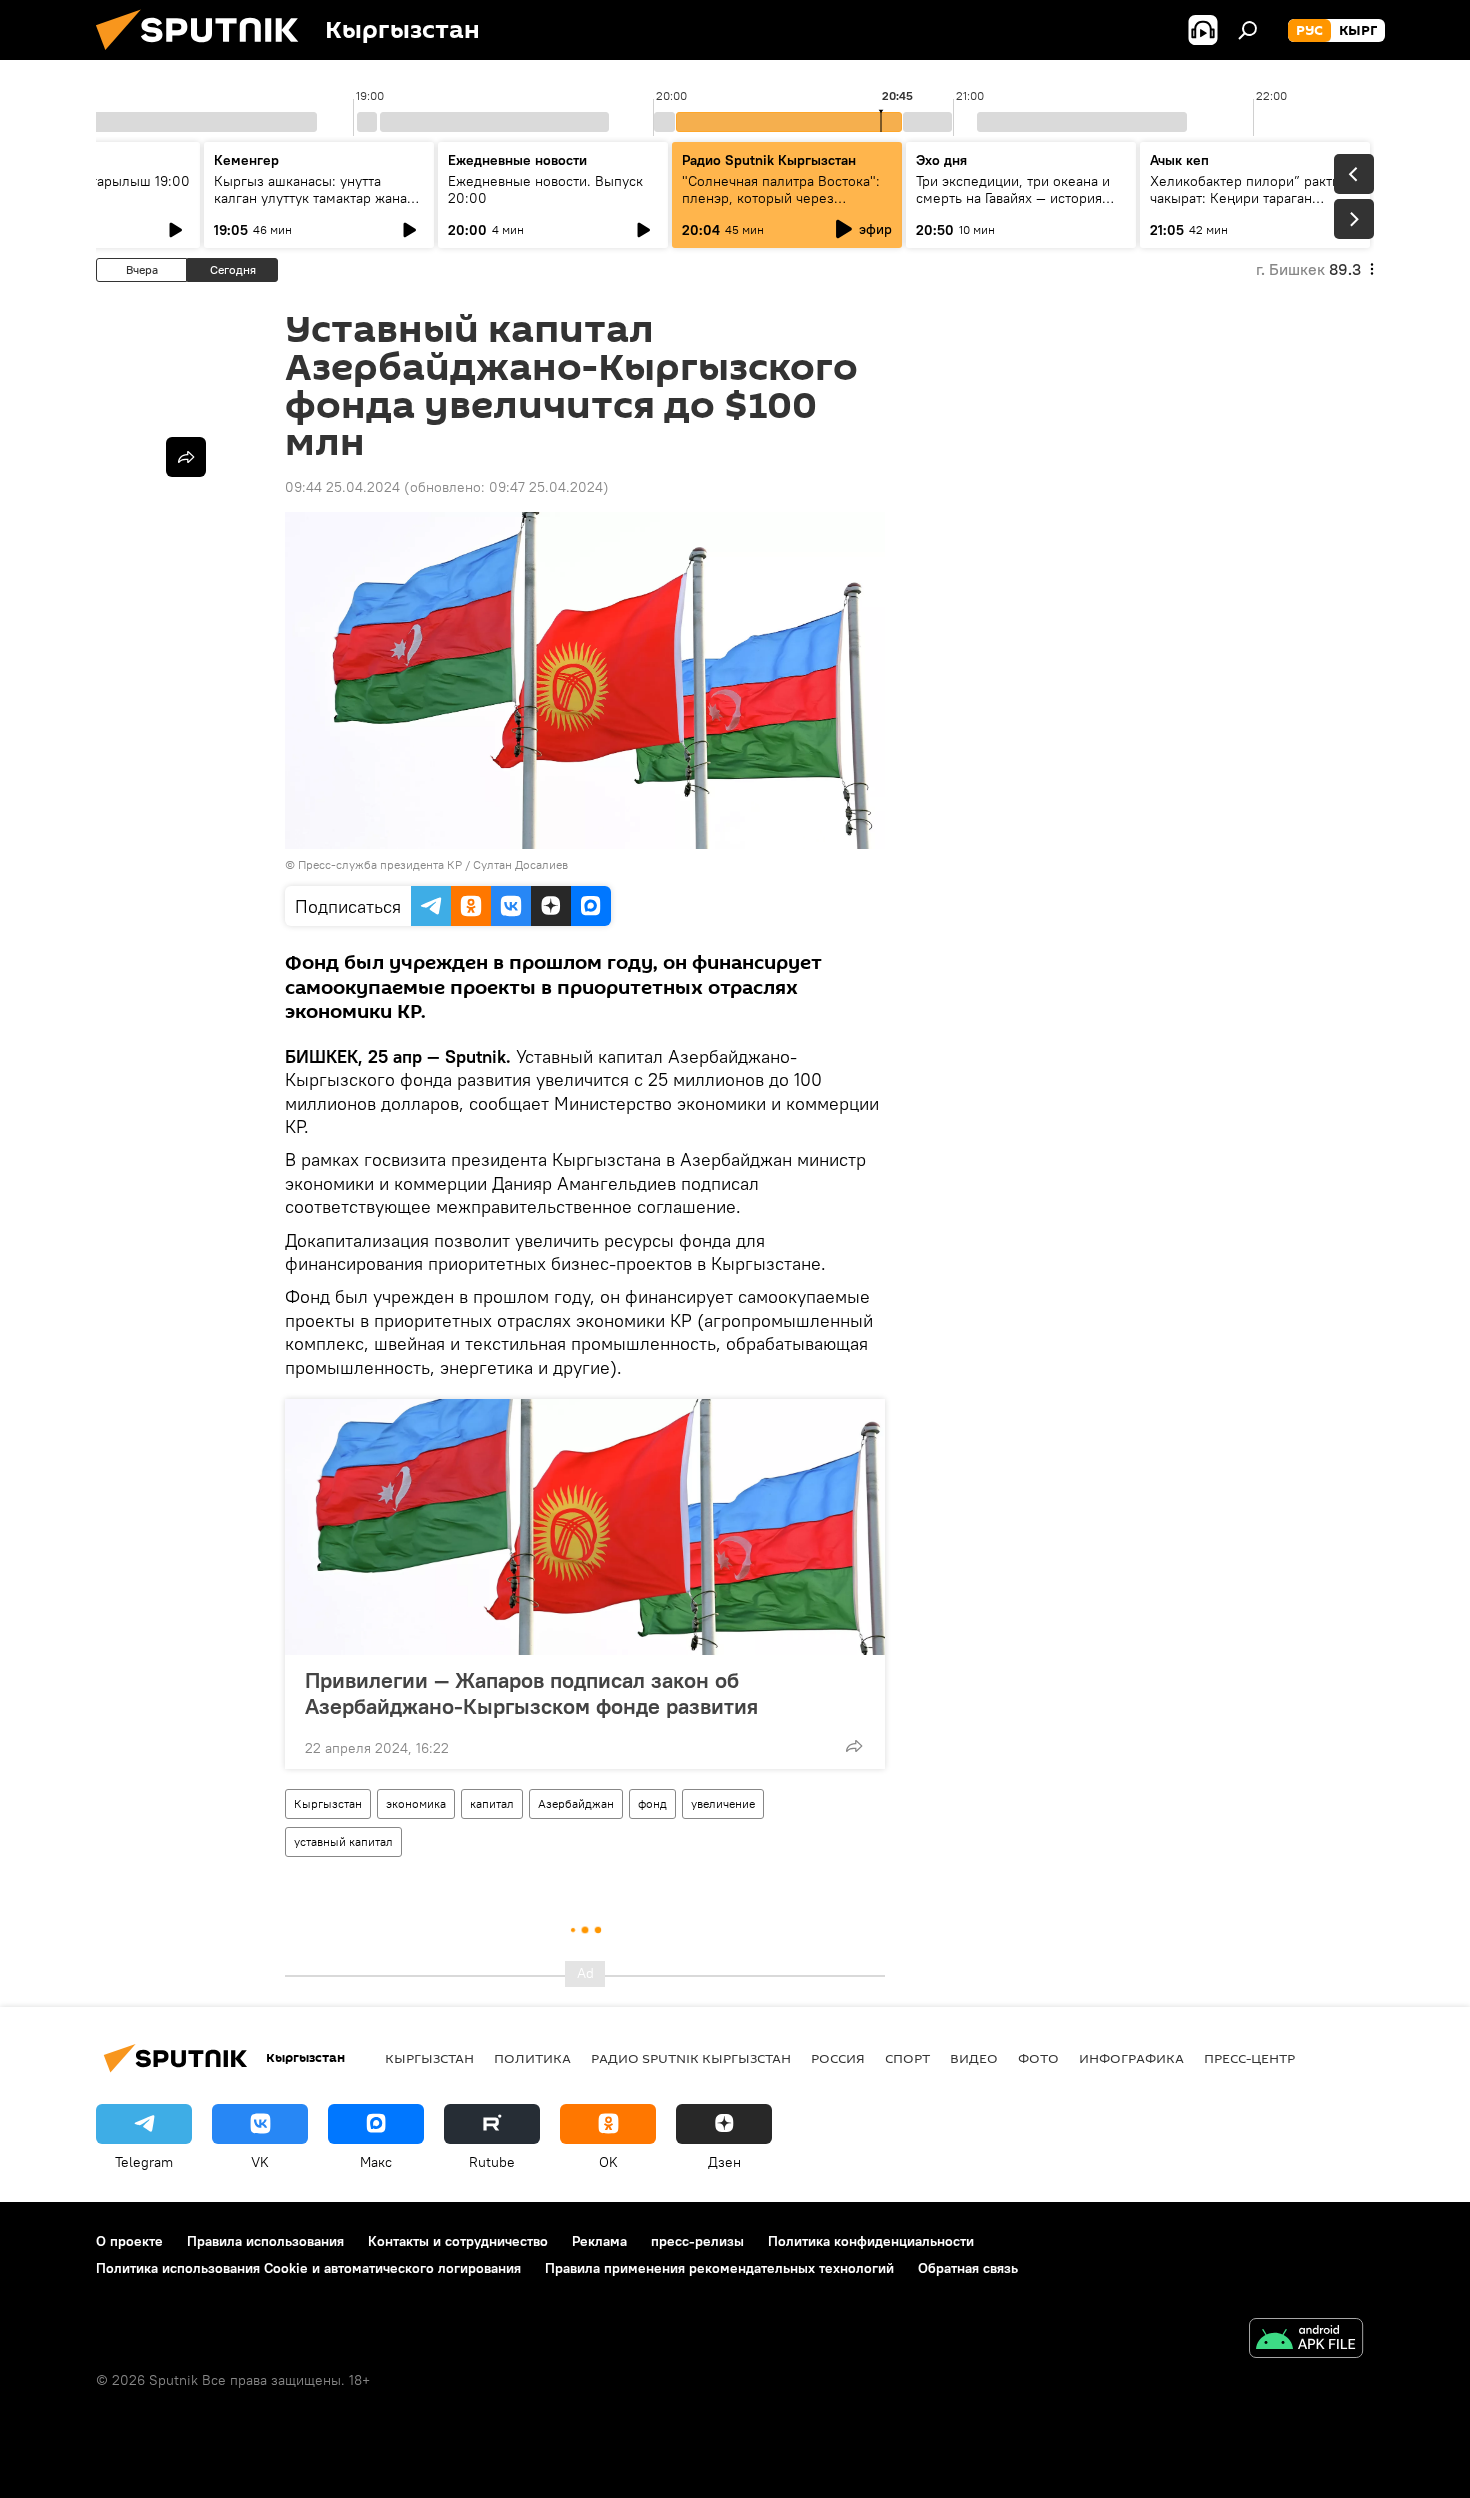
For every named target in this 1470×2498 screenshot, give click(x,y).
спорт (907, 2058)
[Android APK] (1306, 2340)
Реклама (599, 2241)
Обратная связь (968, 2268)
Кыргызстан (328, 1803)
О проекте (129, 2241)
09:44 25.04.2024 (342, 487)
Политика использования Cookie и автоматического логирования (308, 2268)
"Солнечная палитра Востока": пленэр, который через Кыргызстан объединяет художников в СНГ (781, 206)
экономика (416, 1803)
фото (1038, 2058)
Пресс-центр (1249, 2058)
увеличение (723, 1803)
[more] (854, 1746)
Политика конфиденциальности (871, 2241)
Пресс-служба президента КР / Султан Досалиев (433, 864)
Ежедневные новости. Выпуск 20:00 (545, 189)
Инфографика (1131, 2058)
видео (974, 2058)
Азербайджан (576, 1803)
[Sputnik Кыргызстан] (205, 55)
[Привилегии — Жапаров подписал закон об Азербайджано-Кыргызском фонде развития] (585, 1527)
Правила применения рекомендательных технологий (719, 2268)
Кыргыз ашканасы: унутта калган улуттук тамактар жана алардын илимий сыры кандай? (316, 198)
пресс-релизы (697, 2241)
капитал (492, 1803)
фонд (652, 1803)
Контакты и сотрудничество (458, 2241)
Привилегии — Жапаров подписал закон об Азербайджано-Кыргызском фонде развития (531, 1693)
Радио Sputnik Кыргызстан (769, 160)
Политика (532, 2058)
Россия (838, 2058)
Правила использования (265, 2241)
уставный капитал (343, 1841)
